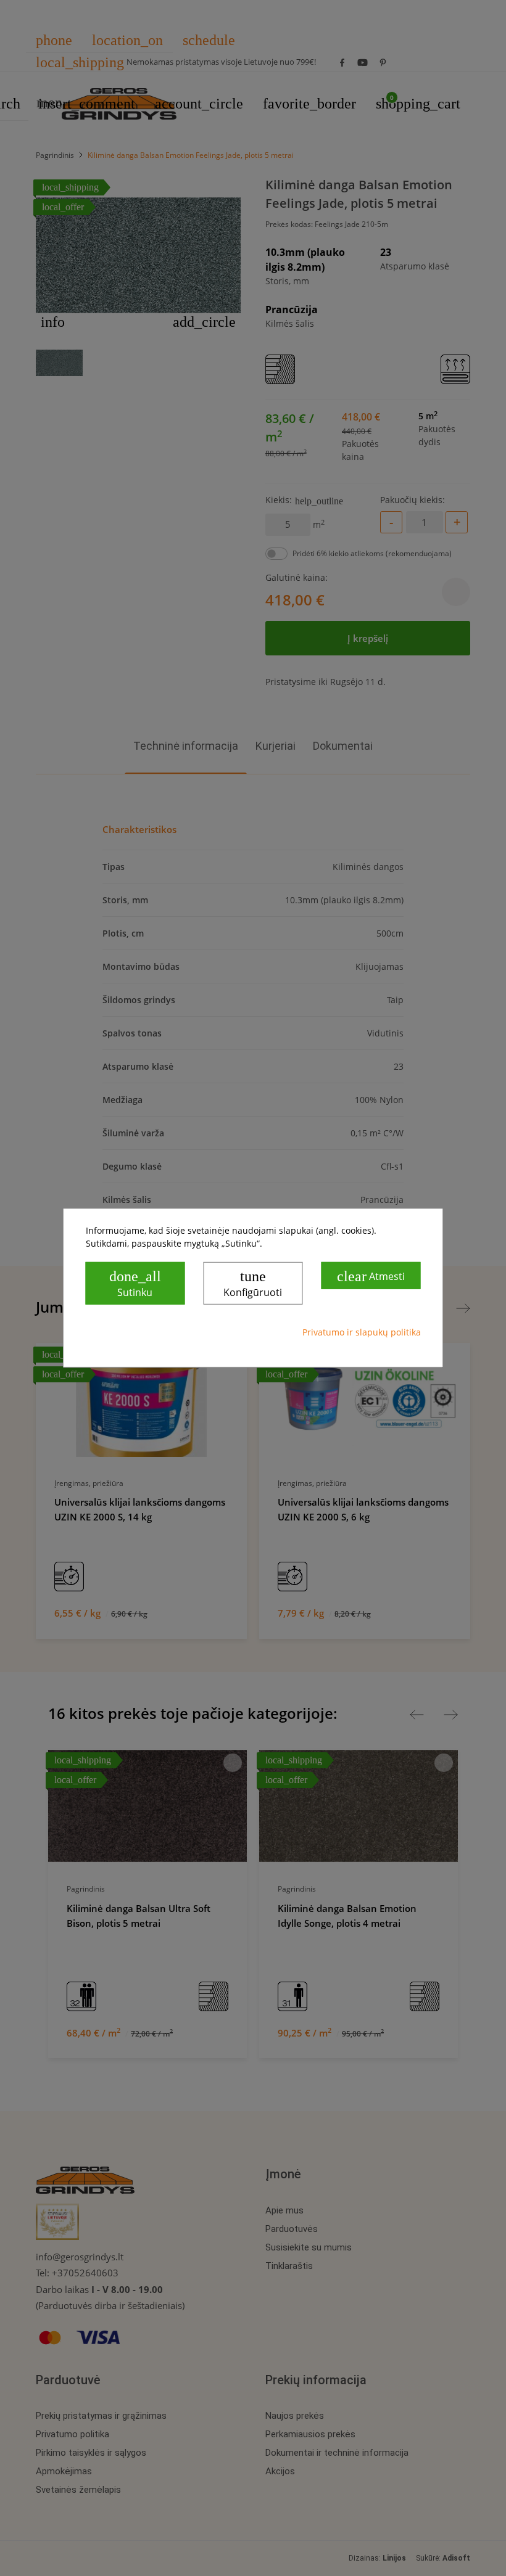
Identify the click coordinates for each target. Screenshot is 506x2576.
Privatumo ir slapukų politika (362, 1332)
